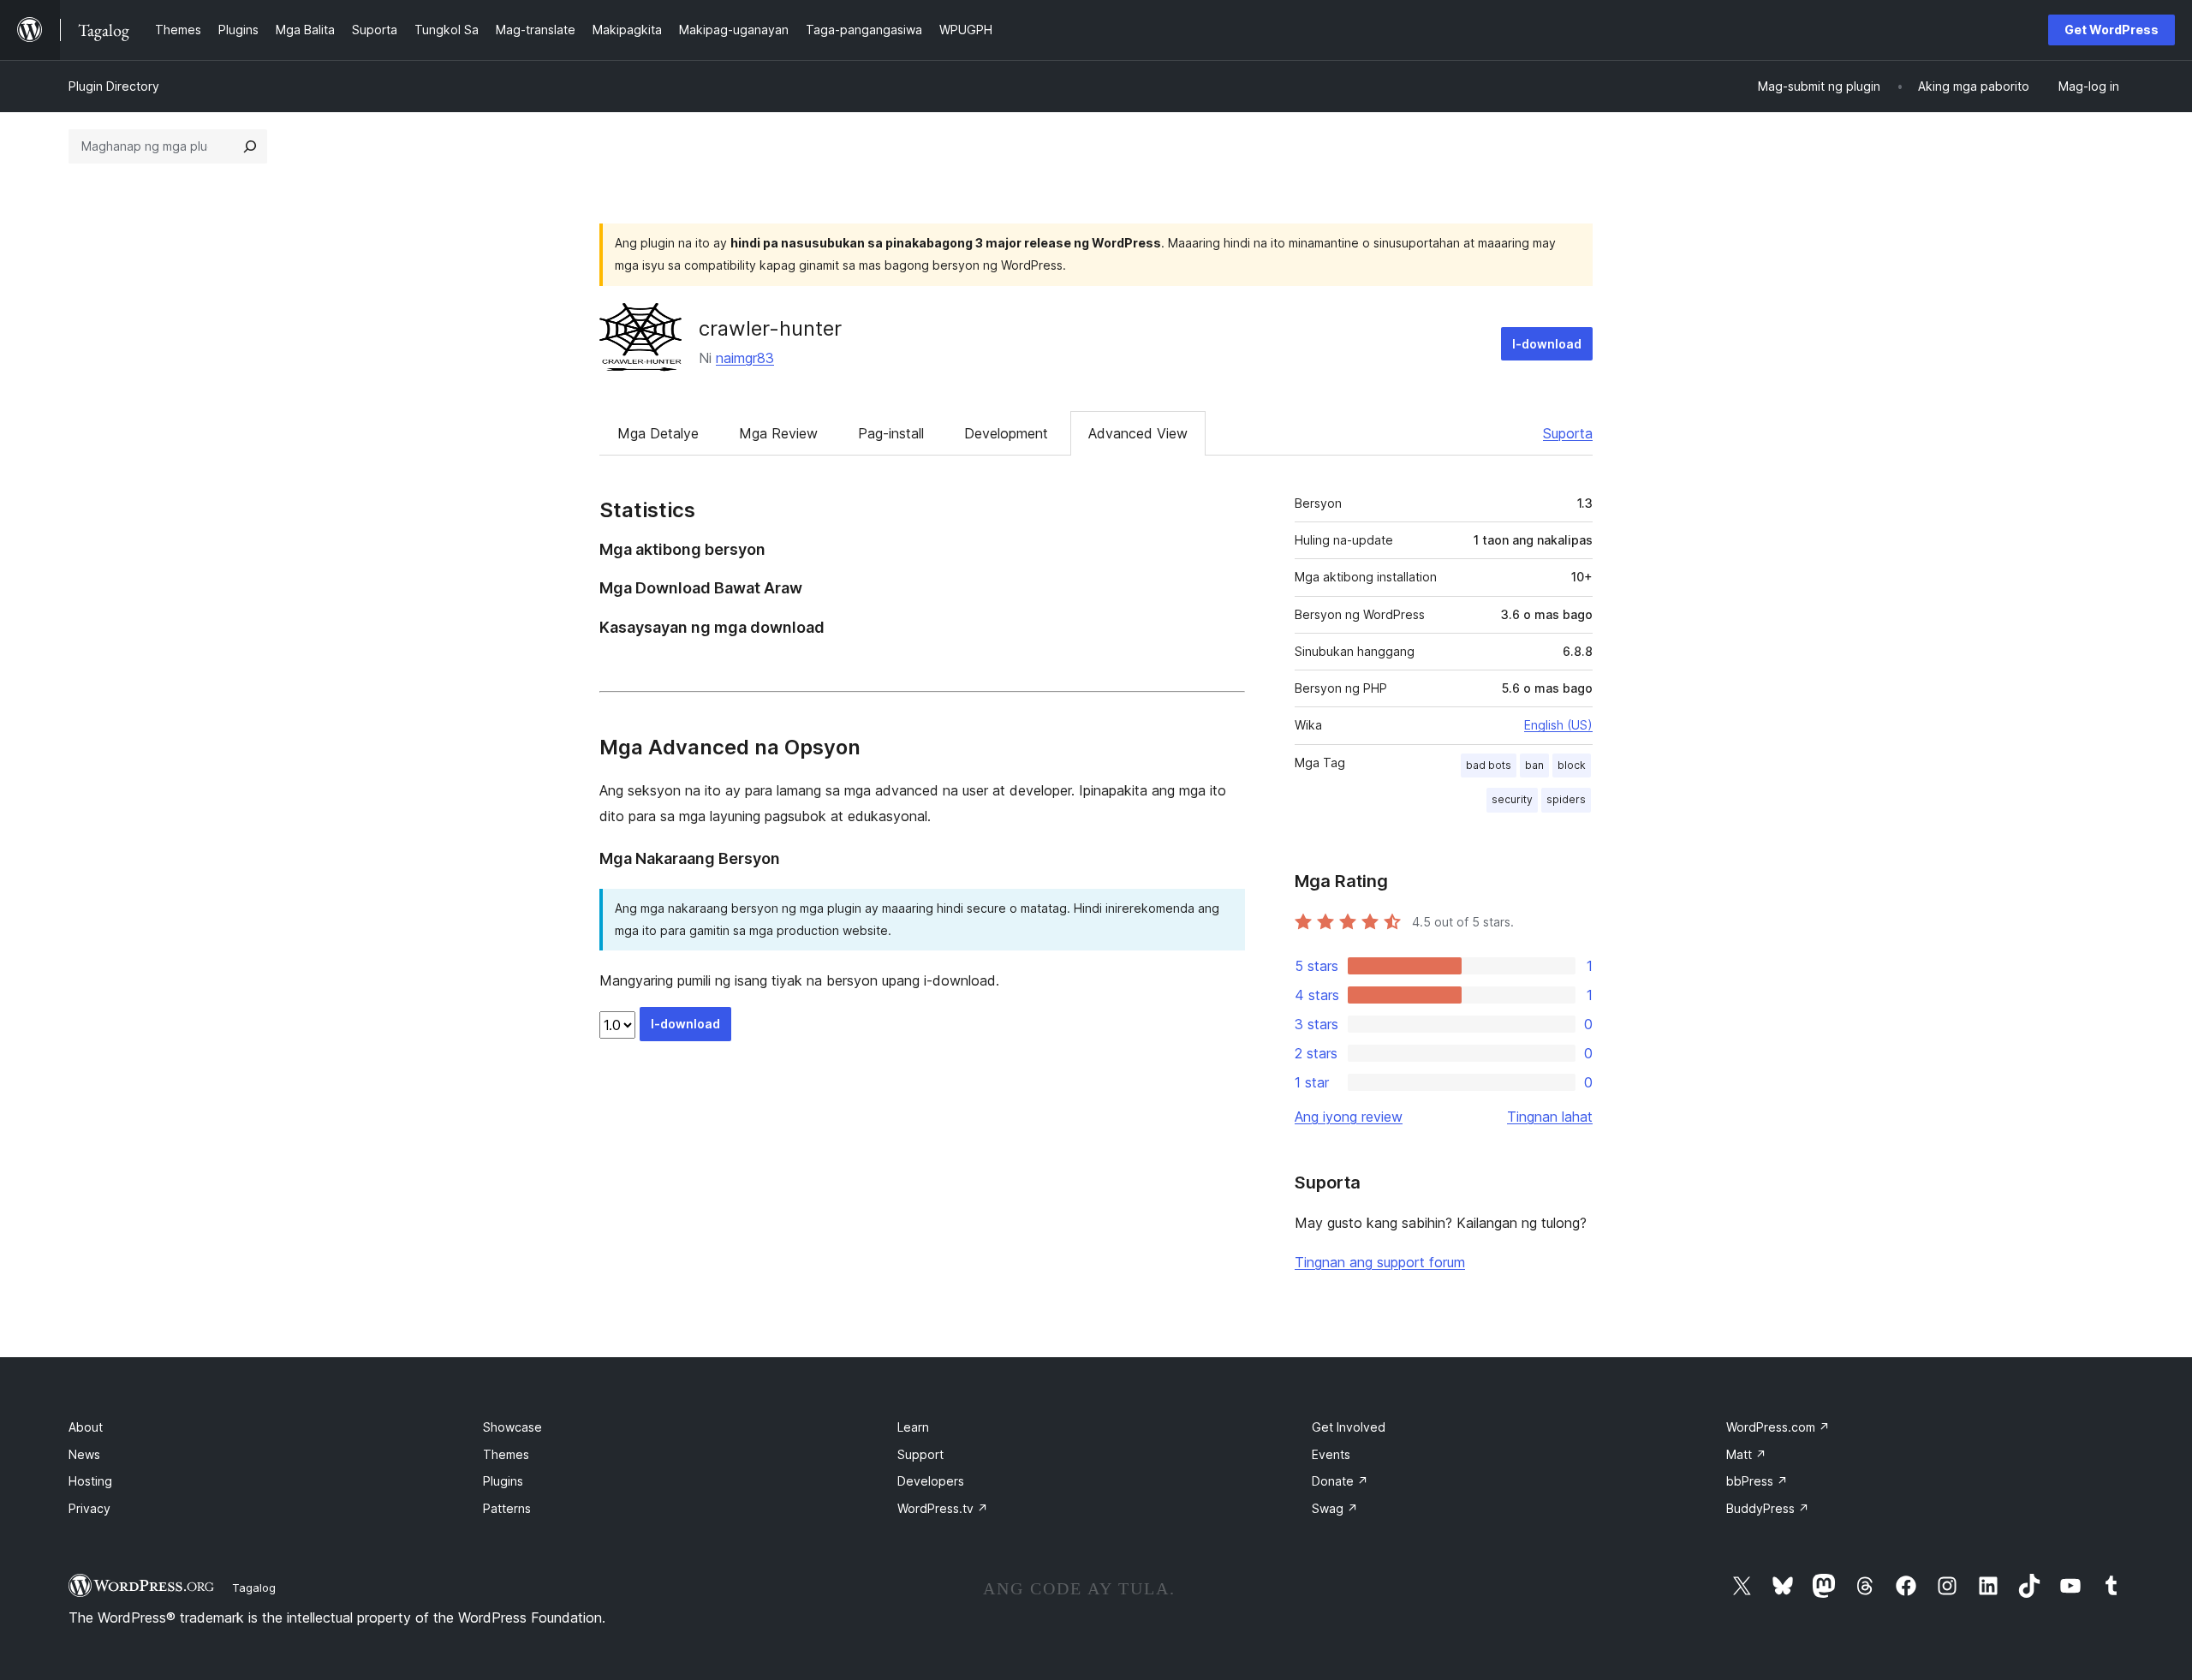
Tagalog (254, 1588)
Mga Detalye (658, 433)
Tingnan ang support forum (1380, 1262)
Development (1006, 433)
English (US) (1558, 725)
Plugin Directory (114, 86)
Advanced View (1138, 433)
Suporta (1568, 433)
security (1512, 799)
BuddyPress (1768, 1508)
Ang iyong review (1349, 1117)
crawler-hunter (770, 328)
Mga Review (778, 433)
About (86, 1427)
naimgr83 (745, 358)
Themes (506, 1454)
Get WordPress (2112, 30)
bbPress (1757, 1481)
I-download (1547, 344)
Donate (1340, 1481)
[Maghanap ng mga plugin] (250, 146)
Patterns (507, 1508)
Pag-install (891, 433)
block (1572, 765)
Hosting (90, 1481)
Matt (1746, 1454)
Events (1331, 1454)
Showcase (512, 1427)
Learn (913, 1427)
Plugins (503, 1481)
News (84, 1454)
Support (920, 1454)
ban (1534, 765)
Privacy (89, 1508)
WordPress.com (1778, 1427)
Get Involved (1349, 1427)
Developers (931, 1481)
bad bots (1489, 765)
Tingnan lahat (1550, 1117)
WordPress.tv (943, 1508)
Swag (1335, 1508)
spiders (1566, 799)
